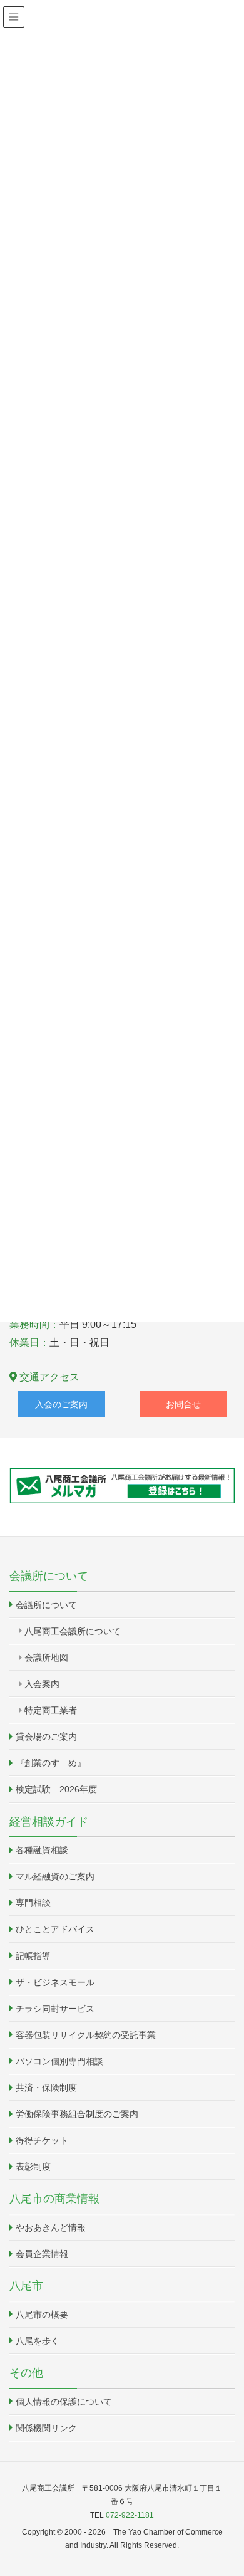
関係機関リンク (46, 2428)
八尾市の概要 (42, 2315)
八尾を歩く (38, 2341)
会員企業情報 (42, 2254)
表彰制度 (33, 2167)
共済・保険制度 (46, 2088)
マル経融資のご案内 (55, 1876)
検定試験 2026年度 (56, 1789)
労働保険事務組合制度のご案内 (77, 2114)
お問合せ (183, 1404)
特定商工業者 (51, 1710)
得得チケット (42, 2140)
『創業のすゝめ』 (51, 1763)
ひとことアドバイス (55, 1929)
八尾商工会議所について (73, 1631)
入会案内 (42, 1684)
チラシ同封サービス (55, 2009)
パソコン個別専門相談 (59, 2061)
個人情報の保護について (64, 2402)
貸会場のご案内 (46, 1737)
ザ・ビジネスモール (55, 1982)
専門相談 (33, 1903)
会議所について (46, 1605)
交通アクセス (48, 1377)
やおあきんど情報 (51, 2227)
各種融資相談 (42, 1850)
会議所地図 (46, 1658)
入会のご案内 (61, 1404)
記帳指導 (33, 1956)
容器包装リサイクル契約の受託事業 (86, 2035)
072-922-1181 (130, 2515)
